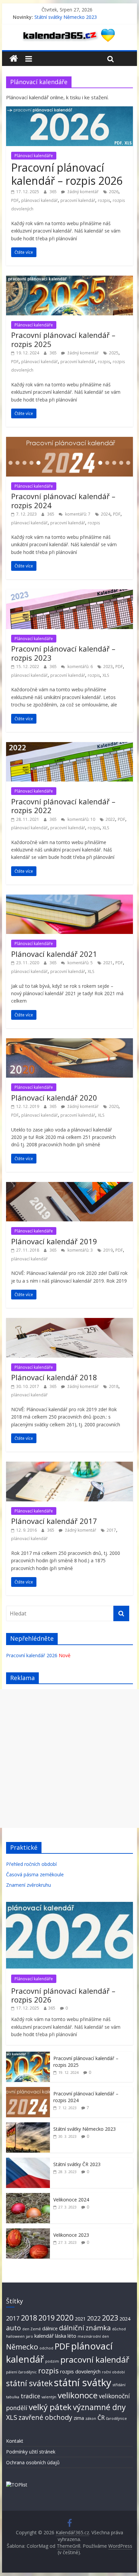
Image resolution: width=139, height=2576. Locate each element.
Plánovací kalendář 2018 (54, 1377)
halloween (15, 2336)
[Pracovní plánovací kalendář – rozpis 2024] (69, 441)
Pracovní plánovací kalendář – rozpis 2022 (63, 806)
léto (72, 2336)
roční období (113, 2372)
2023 (108, 667)
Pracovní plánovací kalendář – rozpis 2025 (63, 339)
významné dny (99, 2407)
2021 (108, 963)
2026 (114, 192)
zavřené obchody (45, 2417)
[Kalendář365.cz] (14, 59)
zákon (91, 2418)
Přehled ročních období (31, 1864)
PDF (15, 200)
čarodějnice (116, 2418)
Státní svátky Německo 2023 (66, 17)
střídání (119, 2385)
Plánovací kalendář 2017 (54, 1521)
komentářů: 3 (80, 1250)
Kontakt (15, 2441)
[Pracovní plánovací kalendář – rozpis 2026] (69, 110)
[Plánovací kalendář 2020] (69, 1042)
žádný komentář (82, 192)
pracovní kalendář (78, 200)
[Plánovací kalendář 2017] (69, 1466)
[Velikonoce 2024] (28, 2197)
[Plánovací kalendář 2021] (69, 899)
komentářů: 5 (80, 963)
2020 (114, 1106)
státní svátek (29, 2383)
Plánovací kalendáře (34, 156)
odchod (46, 2348)
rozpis (104, 200)
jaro (30, 2336)
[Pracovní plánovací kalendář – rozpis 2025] (69, 280)
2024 (106, 514)
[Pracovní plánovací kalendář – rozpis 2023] (69, 593)
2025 (114, 353)
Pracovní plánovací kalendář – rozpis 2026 (67, 174)
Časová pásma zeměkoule (35, 1874)
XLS (106, 675)
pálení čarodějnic (21, 2372)
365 (54, 192)
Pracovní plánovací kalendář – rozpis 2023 (63, 653)
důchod (119, 2329)
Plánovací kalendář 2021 (54, 954)
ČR (101, 2417)
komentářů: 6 (80, 667)
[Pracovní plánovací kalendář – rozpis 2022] (69, 746)
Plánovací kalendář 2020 (54, 1098)
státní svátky (83, 2382)
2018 (114, 1386)
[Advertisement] (69, 1759)
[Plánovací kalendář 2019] (69, 1186)
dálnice (50, 2328)
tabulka (13, 2397)
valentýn (49, 2397)
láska (61, 2336)
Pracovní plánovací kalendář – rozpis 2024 (63, 500)
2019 (108, 1250)
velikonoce (78, 2395)
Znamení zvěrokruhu (29, 1885)
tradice (30, 2396)
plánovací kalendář (39, 200)
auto (13, 2328)
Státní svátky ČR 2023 (77, 2164)
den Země (32, 2329)
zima (79, 2418)
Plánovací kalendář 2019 (54, 1241)
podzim (52, 2361)
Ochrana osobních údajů (33, 2462)
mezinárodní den (93, 2336)
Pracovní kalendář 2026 (32, 1655)
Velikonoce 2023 (71, 2235)
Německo (22, 2347)
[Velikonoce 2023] (28, 2232)
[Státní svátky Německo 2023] (28, 2126)
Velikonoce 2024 (71, 2200)
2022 (110, 819)
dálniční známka (85, 2328)
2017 (111, 1530)
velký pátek (50, 2407)
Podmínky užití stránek (31, 2452)
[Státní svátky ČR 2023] (28, 2161)
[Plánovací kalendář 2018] (69, 1322)
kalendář (44, 2336)
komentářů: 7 (77, 514)
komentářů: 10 (81, 819)
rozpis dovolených (80, 2371)
